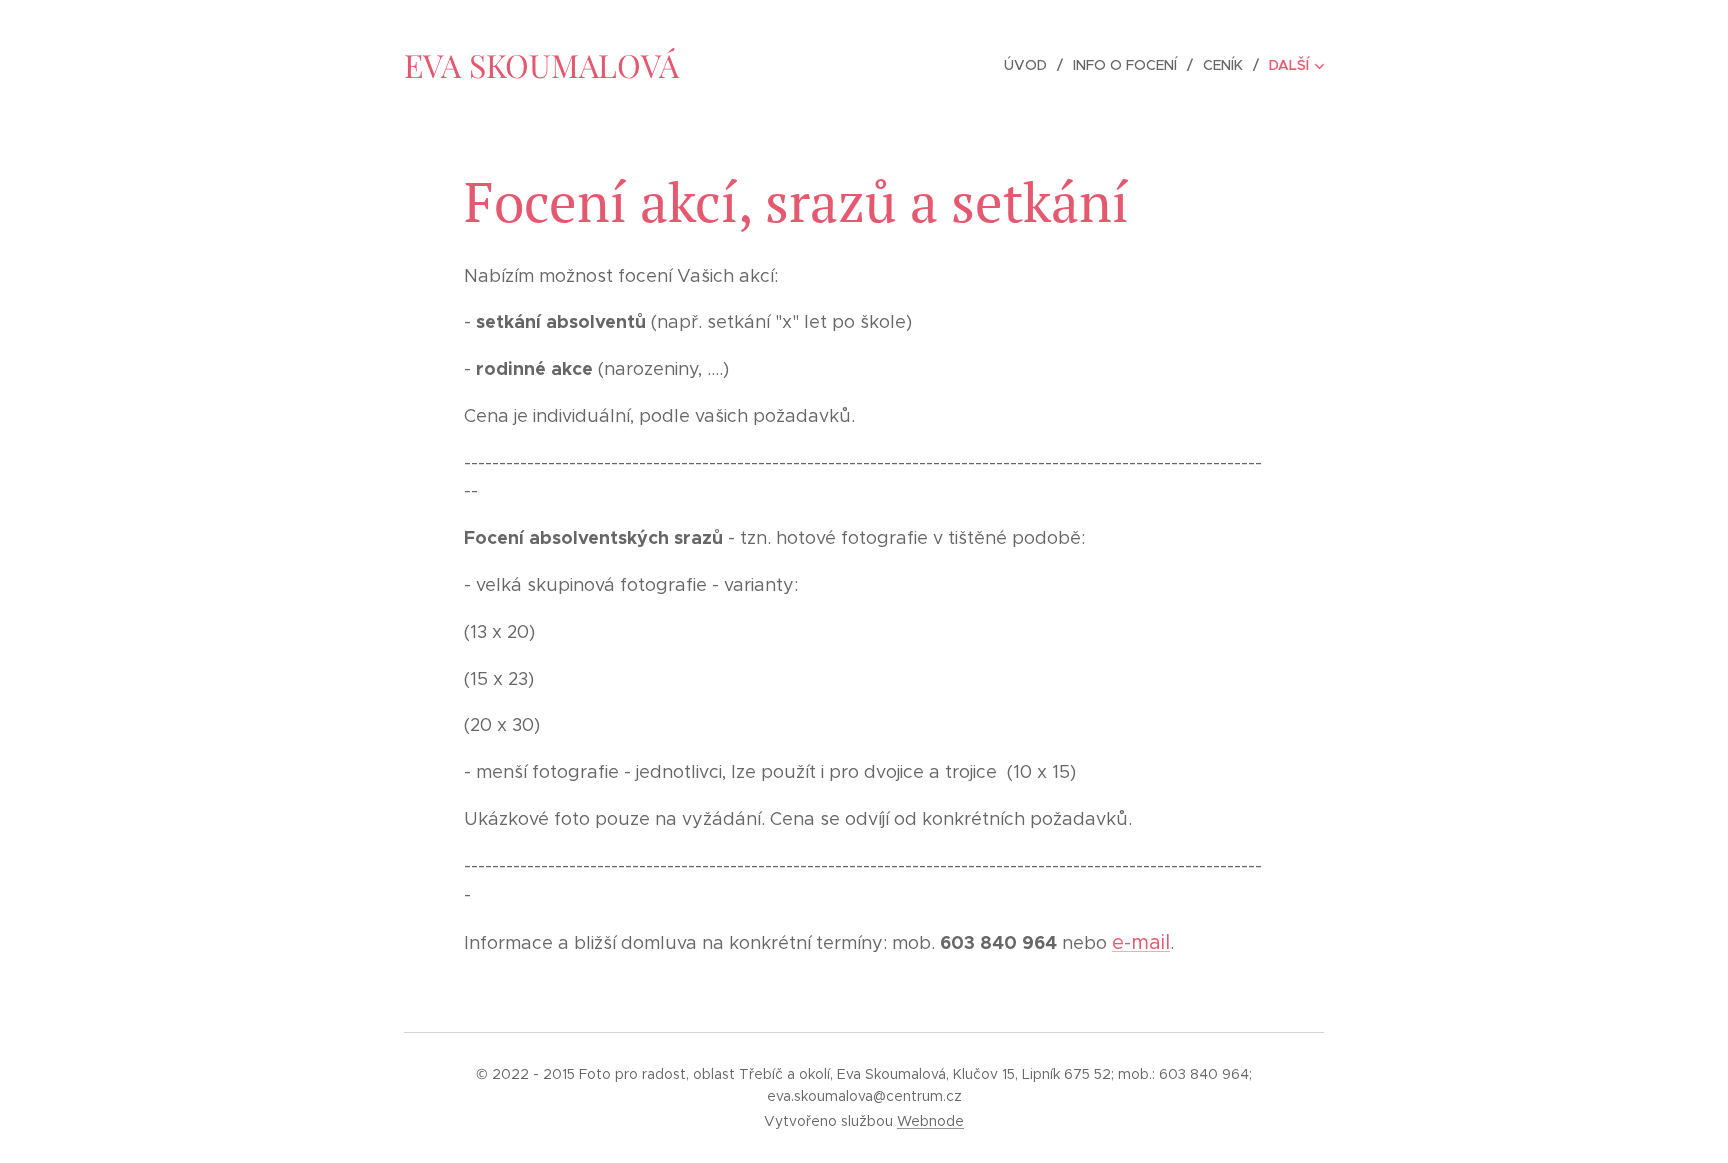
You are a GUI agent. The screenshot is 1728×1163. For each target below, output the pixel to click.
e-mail (1141, 942)
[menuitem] (1031, 65)
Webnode (930, 1121)
